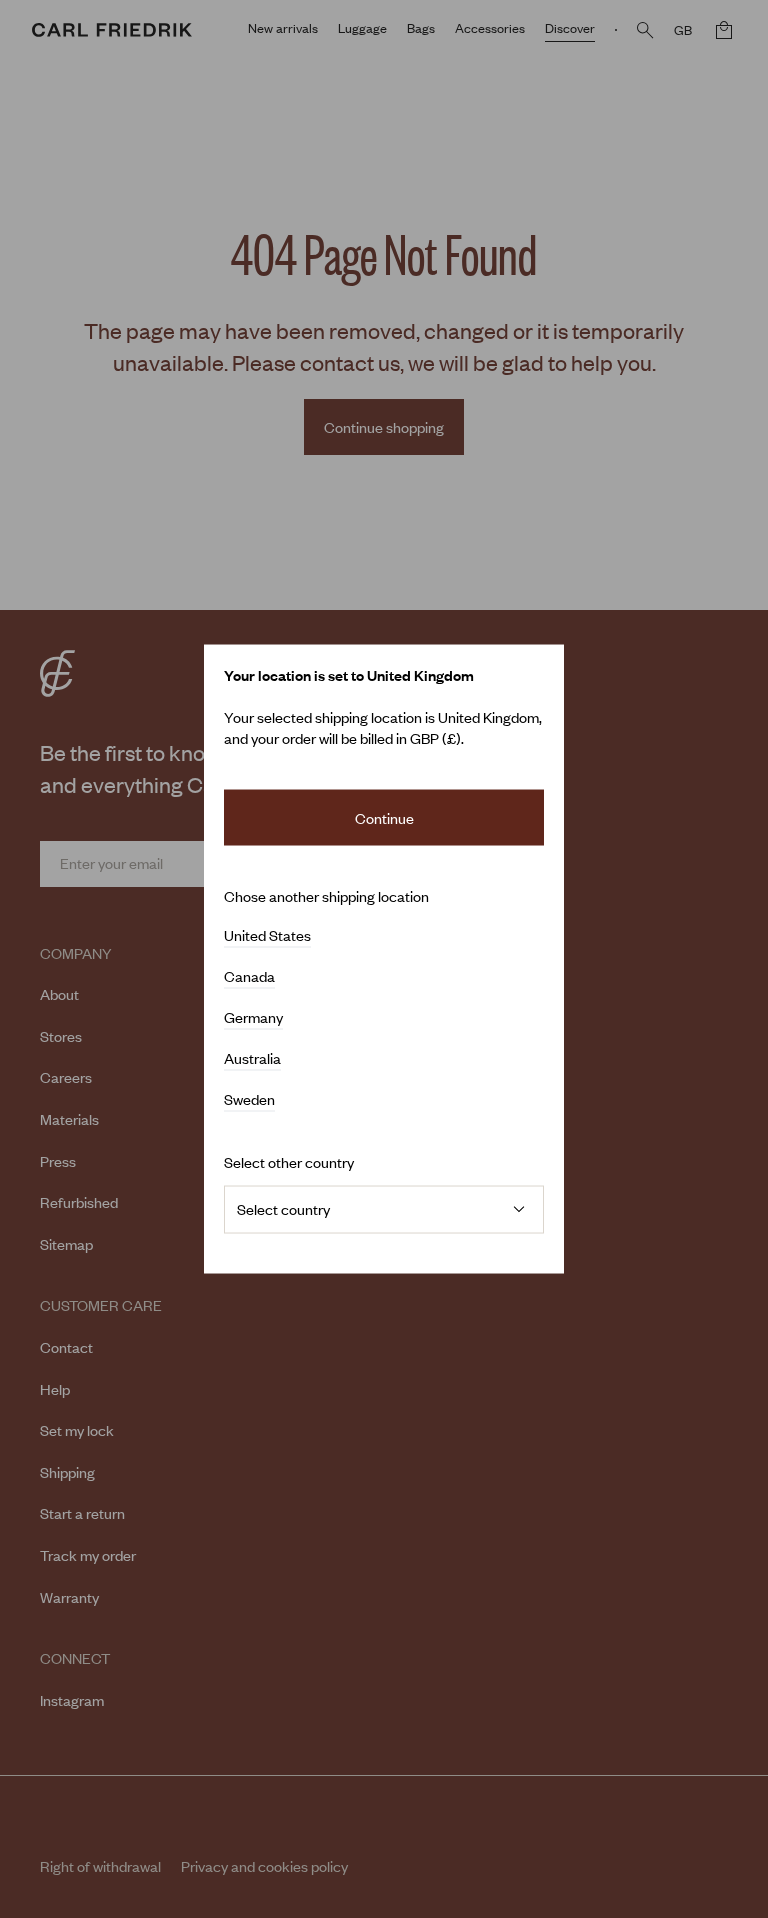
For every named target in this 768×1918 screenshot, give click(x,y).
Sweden (249, 1100)
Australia (252, 1059)
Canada (249, 977)
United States (267, 936)
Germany (253, 1018)
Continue (384, 817)
